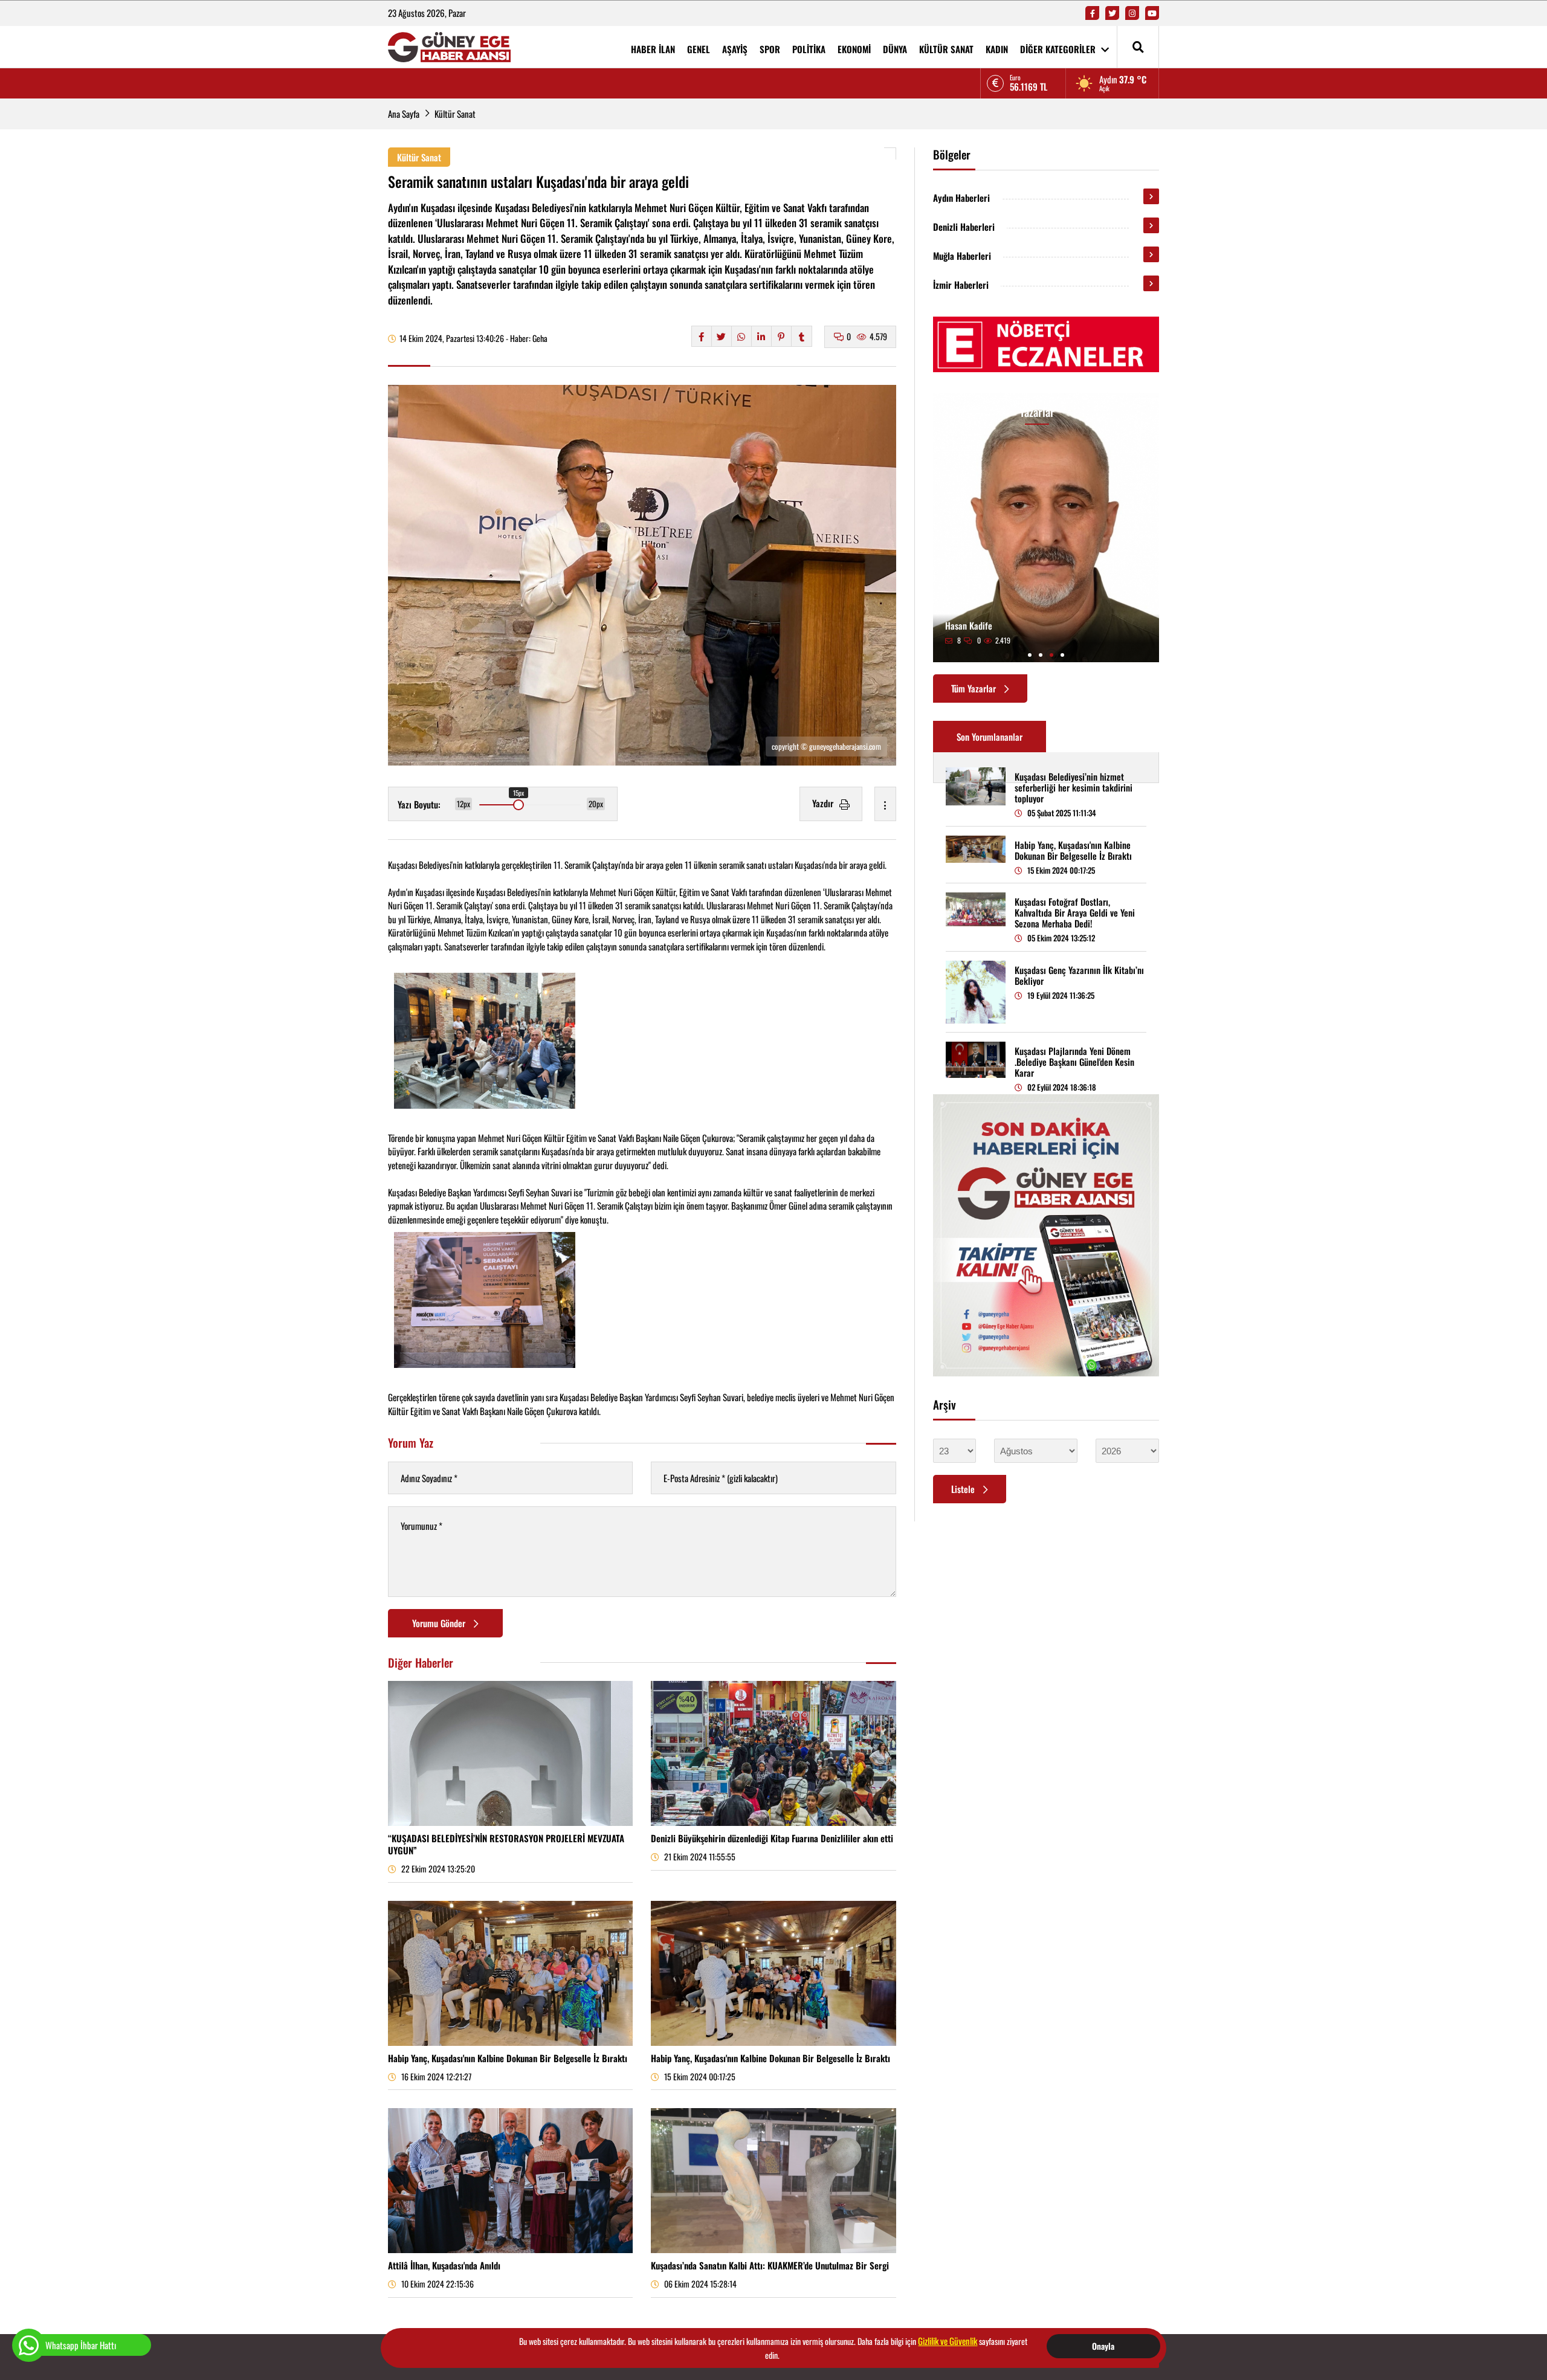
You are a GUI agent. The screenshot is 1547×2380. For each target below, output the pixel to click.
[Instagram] (1132, 13)
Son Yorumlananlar (990, 737)
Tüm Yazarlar (975, 688)
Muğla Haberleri (962, 256)
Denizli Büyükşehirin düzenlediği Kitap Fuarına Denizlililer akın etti (772, 1838)
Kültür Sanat (455, 114)
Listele (964, 1489)
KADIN (997, 49)
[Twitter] (1112, 13)
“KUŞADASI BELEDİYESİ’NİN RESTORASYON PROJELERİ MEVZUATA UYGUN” (506, 1844)
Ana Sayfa (404, 114)
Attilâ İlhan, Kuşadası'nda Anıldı (444, 2265)
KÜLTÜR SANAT (946, 49)
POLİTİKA (809, 49)
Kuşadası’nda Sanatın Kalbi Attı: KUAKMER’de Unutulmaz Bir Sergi (770, 2265)
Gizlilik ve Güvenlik (948, 2341)
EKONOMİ (854, 49)
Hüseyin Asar (1038, 625)
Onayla (1103, 2346)
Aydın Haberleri (961, 198)
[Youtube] (1152, 13)
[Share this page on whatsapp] (742, 336)
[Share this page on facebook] (702, 336)
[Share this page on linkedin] (762, 336)
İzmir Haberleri (961, 285)
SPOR (770, 49)
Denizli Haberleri (964, 227)
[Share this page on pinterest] (782, 336)
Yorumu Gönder (440, 1623)
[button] (1030, 655)
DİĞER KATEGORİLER (1059, 49)
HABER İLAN (653, 49)
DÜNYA (895, 49)
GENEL (699, 49)
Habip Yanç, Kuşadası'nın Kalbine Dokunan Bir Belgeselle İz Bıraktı (508, 2058)
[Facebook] (1092, 13)
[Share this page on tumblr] (802, 336)
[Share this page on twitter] (722, 336)
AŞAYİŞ (735, 49)
